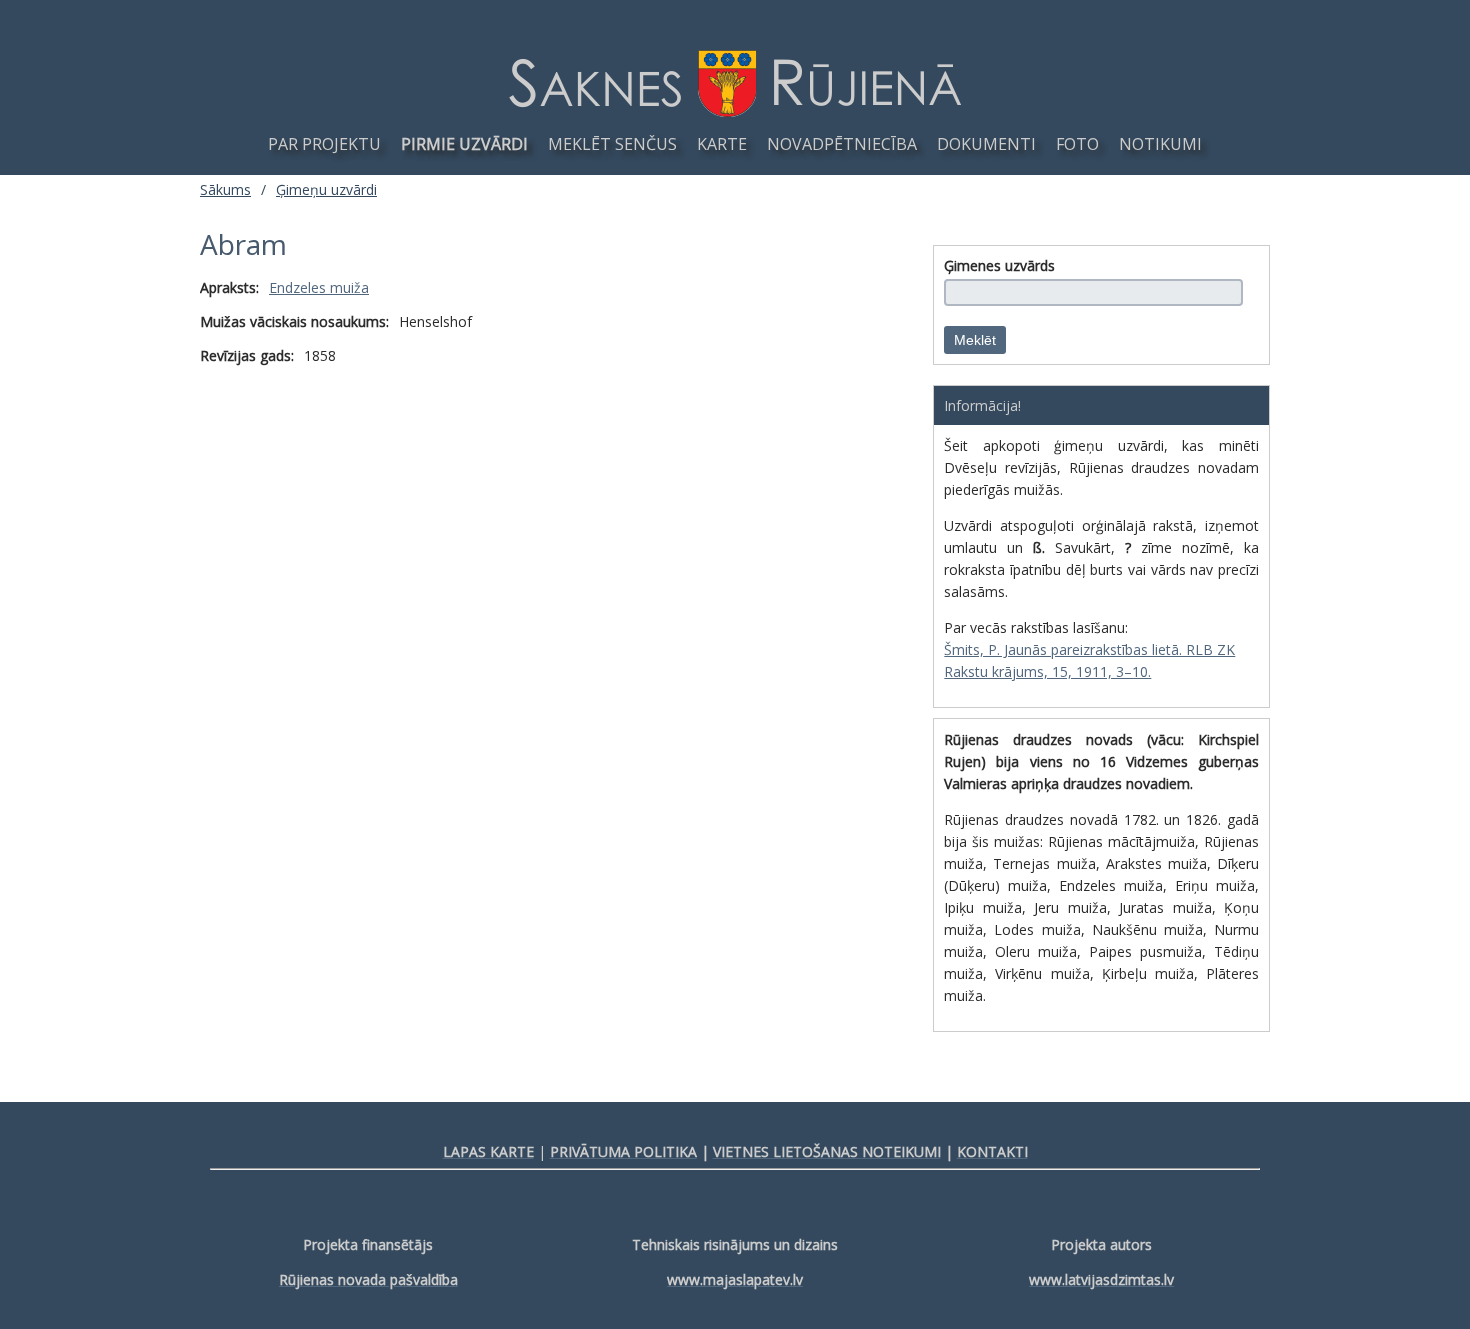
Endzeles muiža (319, 287)
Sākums (225, 189)
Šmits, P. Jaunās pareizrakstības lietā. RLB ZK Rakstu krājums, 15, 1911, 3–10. (1089, 660)
